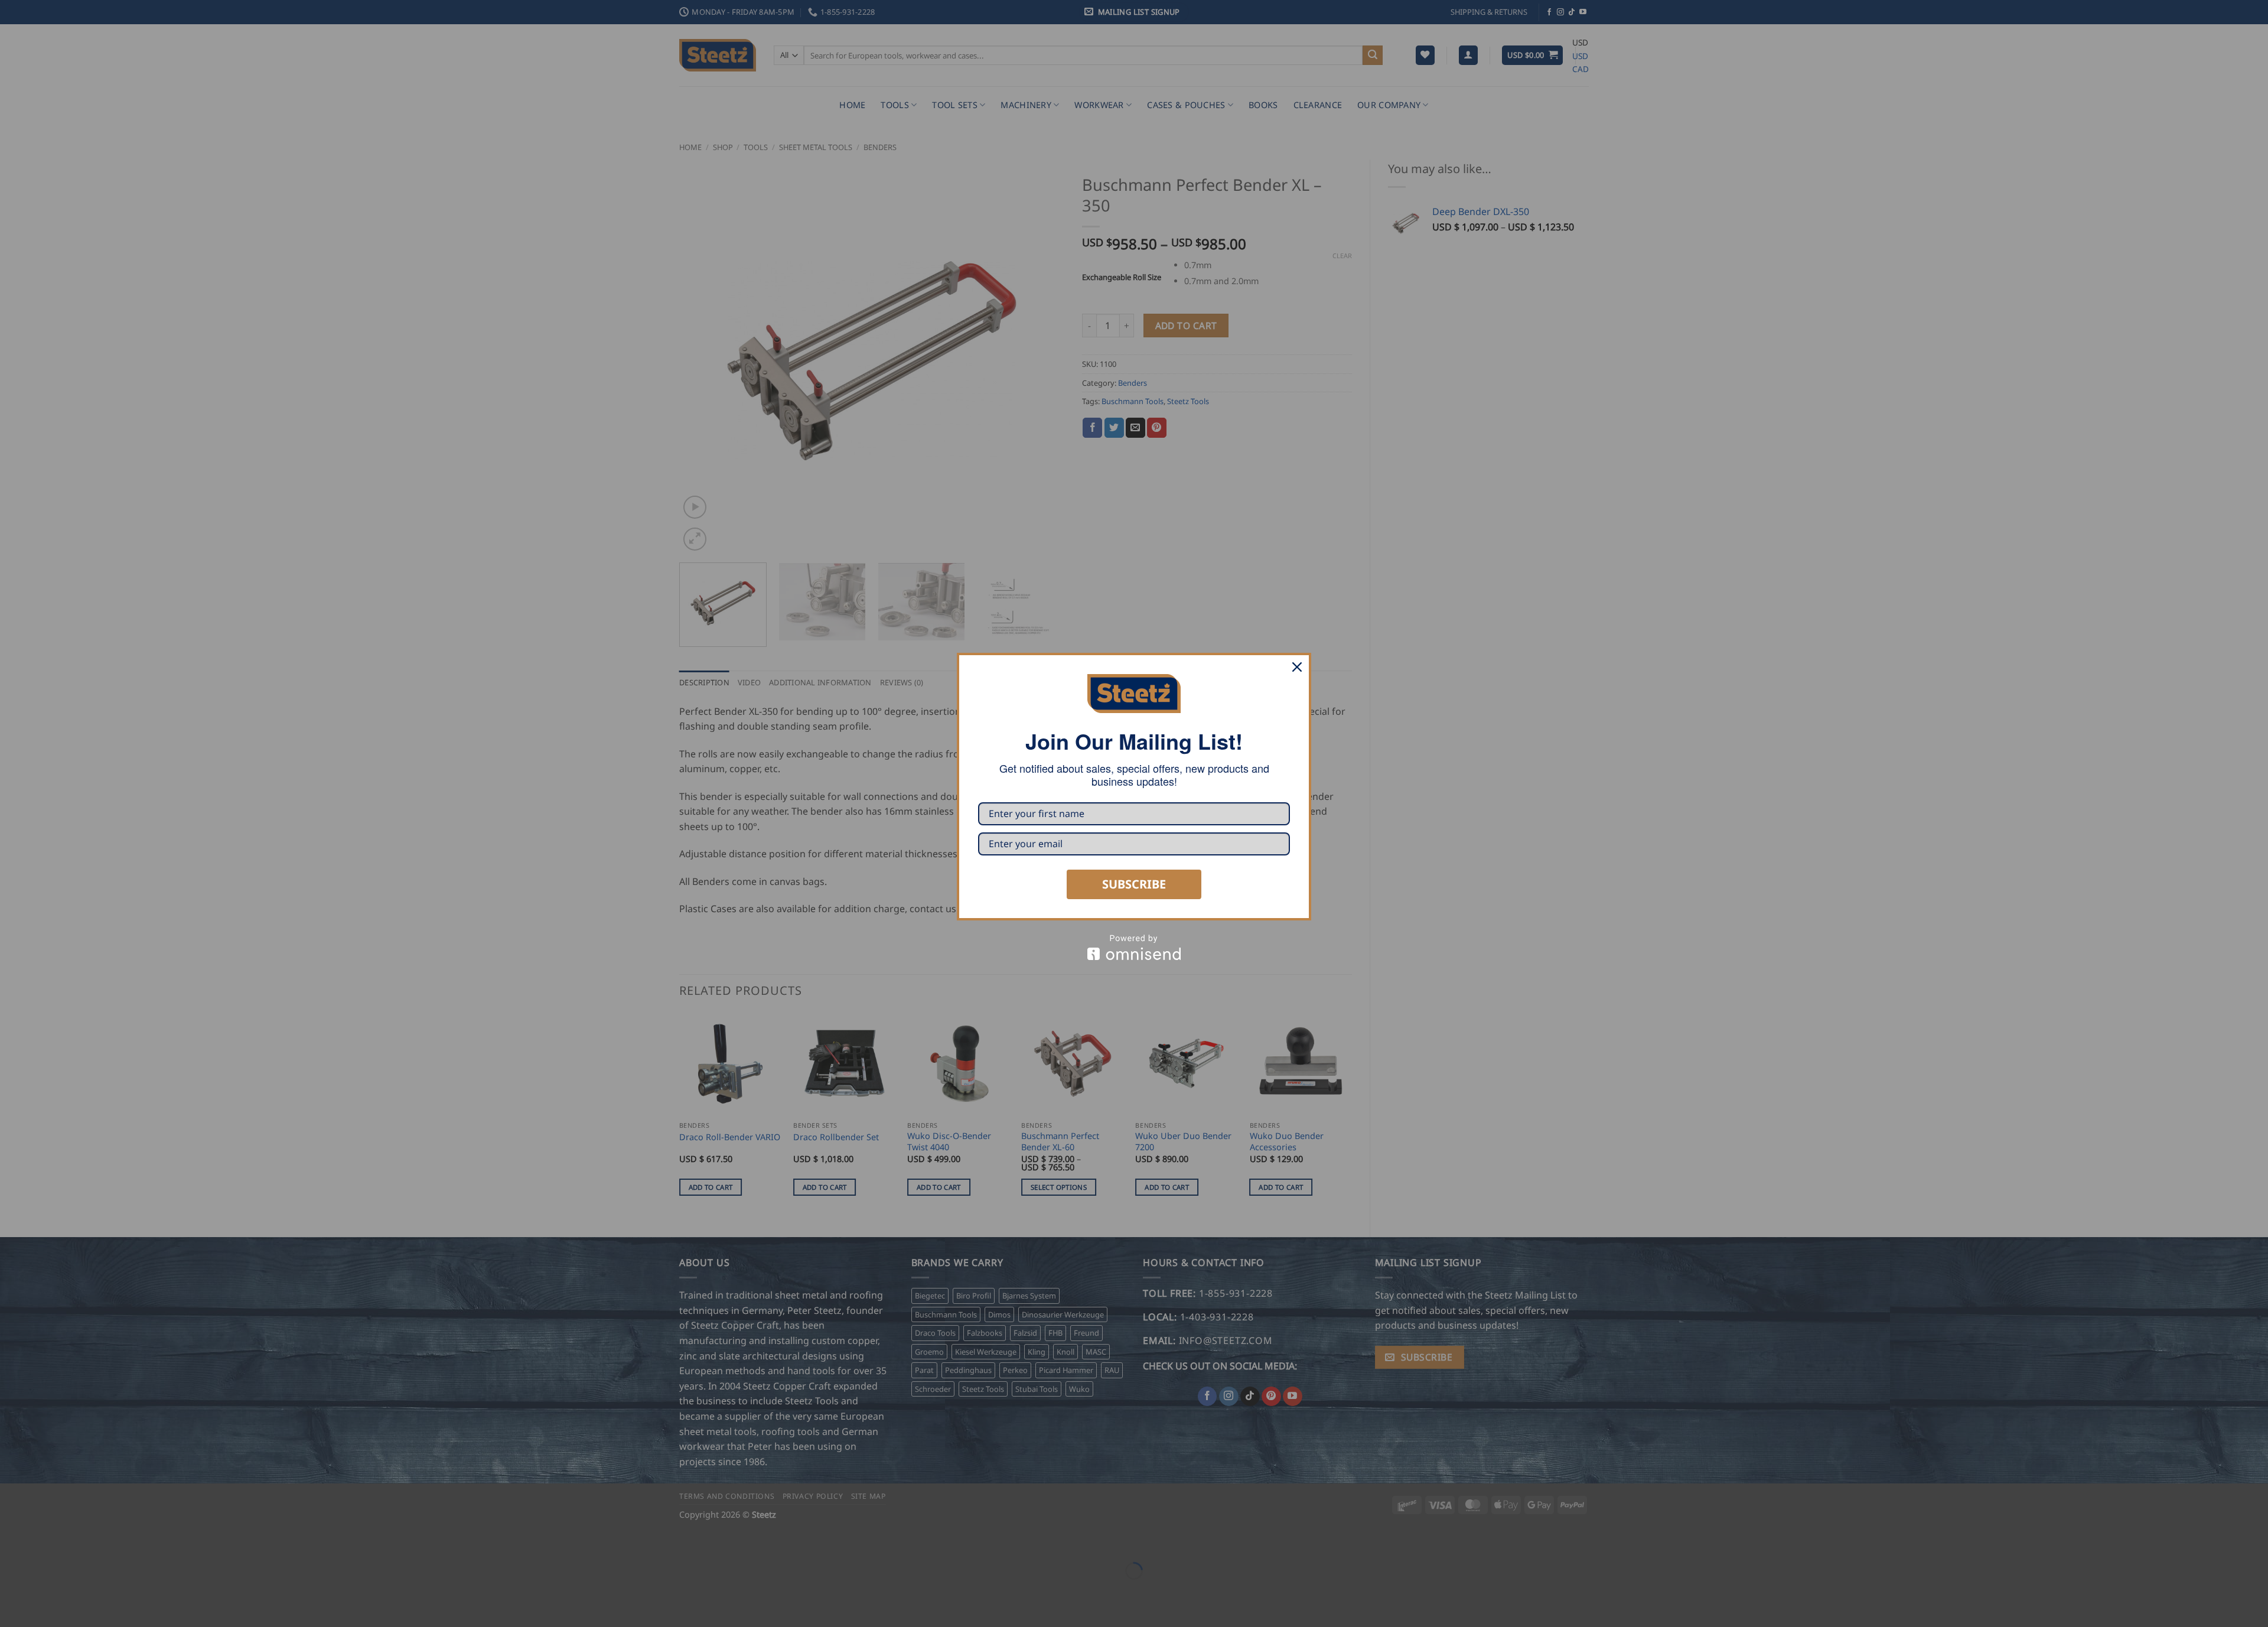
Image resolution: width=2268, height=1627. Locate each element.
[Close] (1297, 667)
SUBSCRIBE (1134, 884)
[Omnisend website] (1134, 947)
